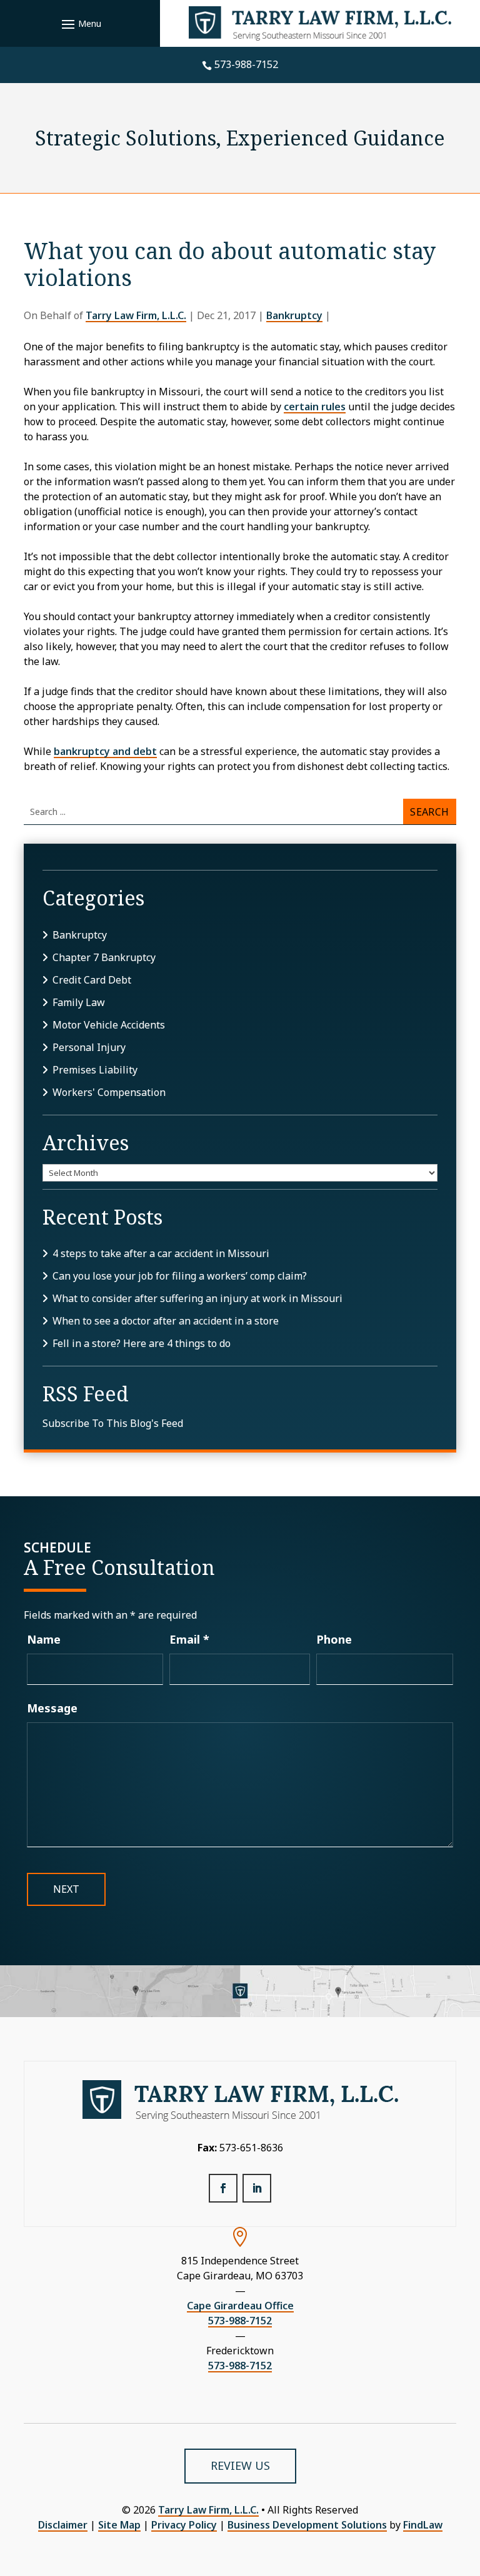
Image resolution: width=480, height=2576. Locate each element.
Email (189, 1639)
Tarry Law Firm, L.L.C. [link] (136, 315)
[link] (320, 23)
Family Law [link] (79, 1002)
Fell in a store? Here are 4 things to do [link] (142, 1343)
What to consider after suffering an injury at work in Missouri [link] (197, 1298)
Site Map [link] (119, 2525)
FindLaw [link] (423, 2525)
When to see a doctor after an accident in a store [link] (166, 1321)
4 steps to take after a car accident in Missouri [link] (161, 1253)
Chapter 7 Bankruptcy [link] (104, 957)
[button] (80, 24)
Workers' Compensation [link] (109, 1092)
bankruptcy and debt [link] (105, 751)
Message (52, 1708)
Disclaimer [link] (63, 2525)
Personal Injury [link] (89, 1047)
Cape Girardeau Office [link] (240, 2306)
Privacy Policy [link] (184, 2525)
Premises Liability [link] (95, 1070)
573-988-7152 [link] (246, 64)
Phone (334, 1639)
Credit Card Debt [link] (92, 980)
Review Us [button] (240, 2465)
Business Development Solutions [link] (307, 2525)
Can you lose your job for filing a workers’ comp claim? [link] (180, 1276)
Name (44, 1639)
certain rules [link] (315, 407)
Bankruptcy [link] (294, 315)
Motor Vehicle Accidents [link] (109, 1025)
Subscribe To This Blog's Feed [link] (113, 1423)
